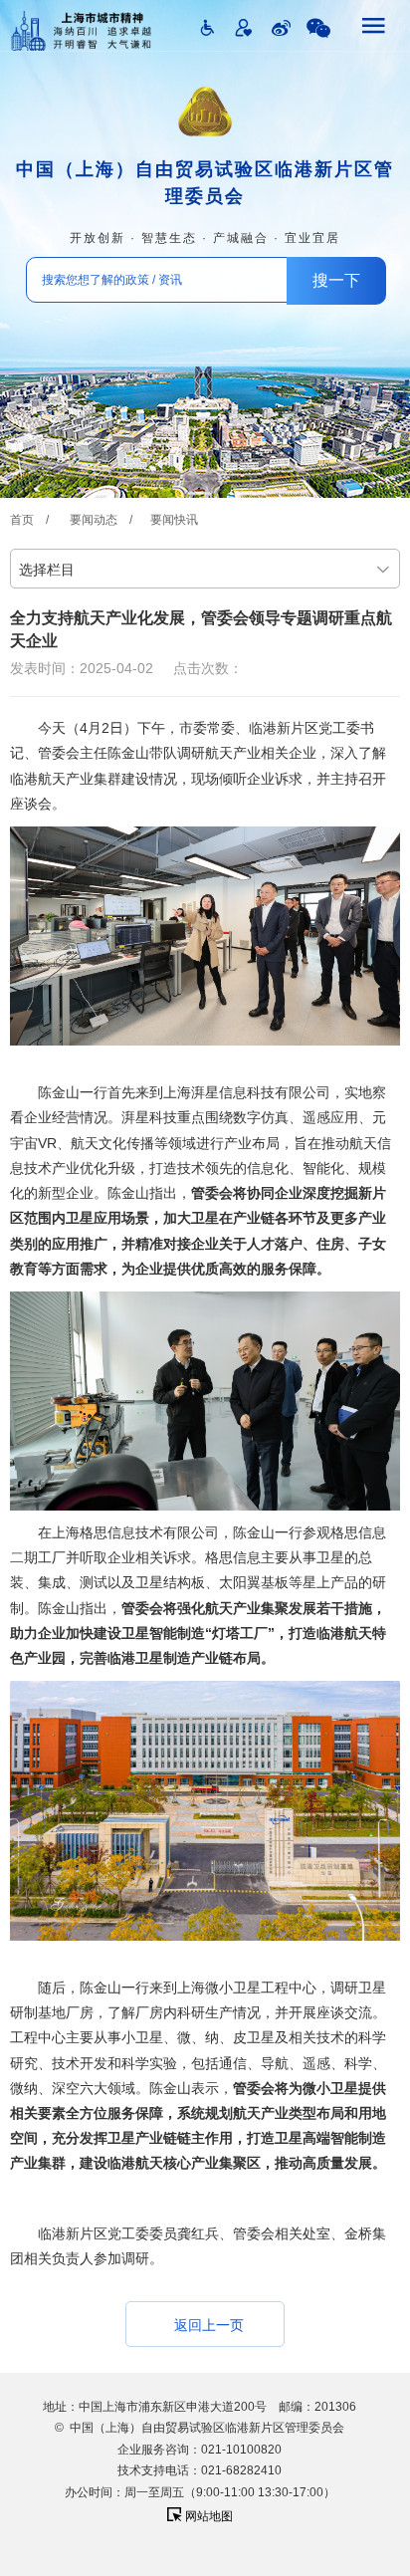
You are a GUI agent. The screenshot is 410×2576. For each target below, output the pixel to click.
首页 (22, 520)
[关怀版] (244, 28)
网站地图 (207, 2516)
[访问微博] (281, 28)
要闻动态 (94, 520)
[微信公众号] (318, 28)
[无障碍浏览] (207, 28)
